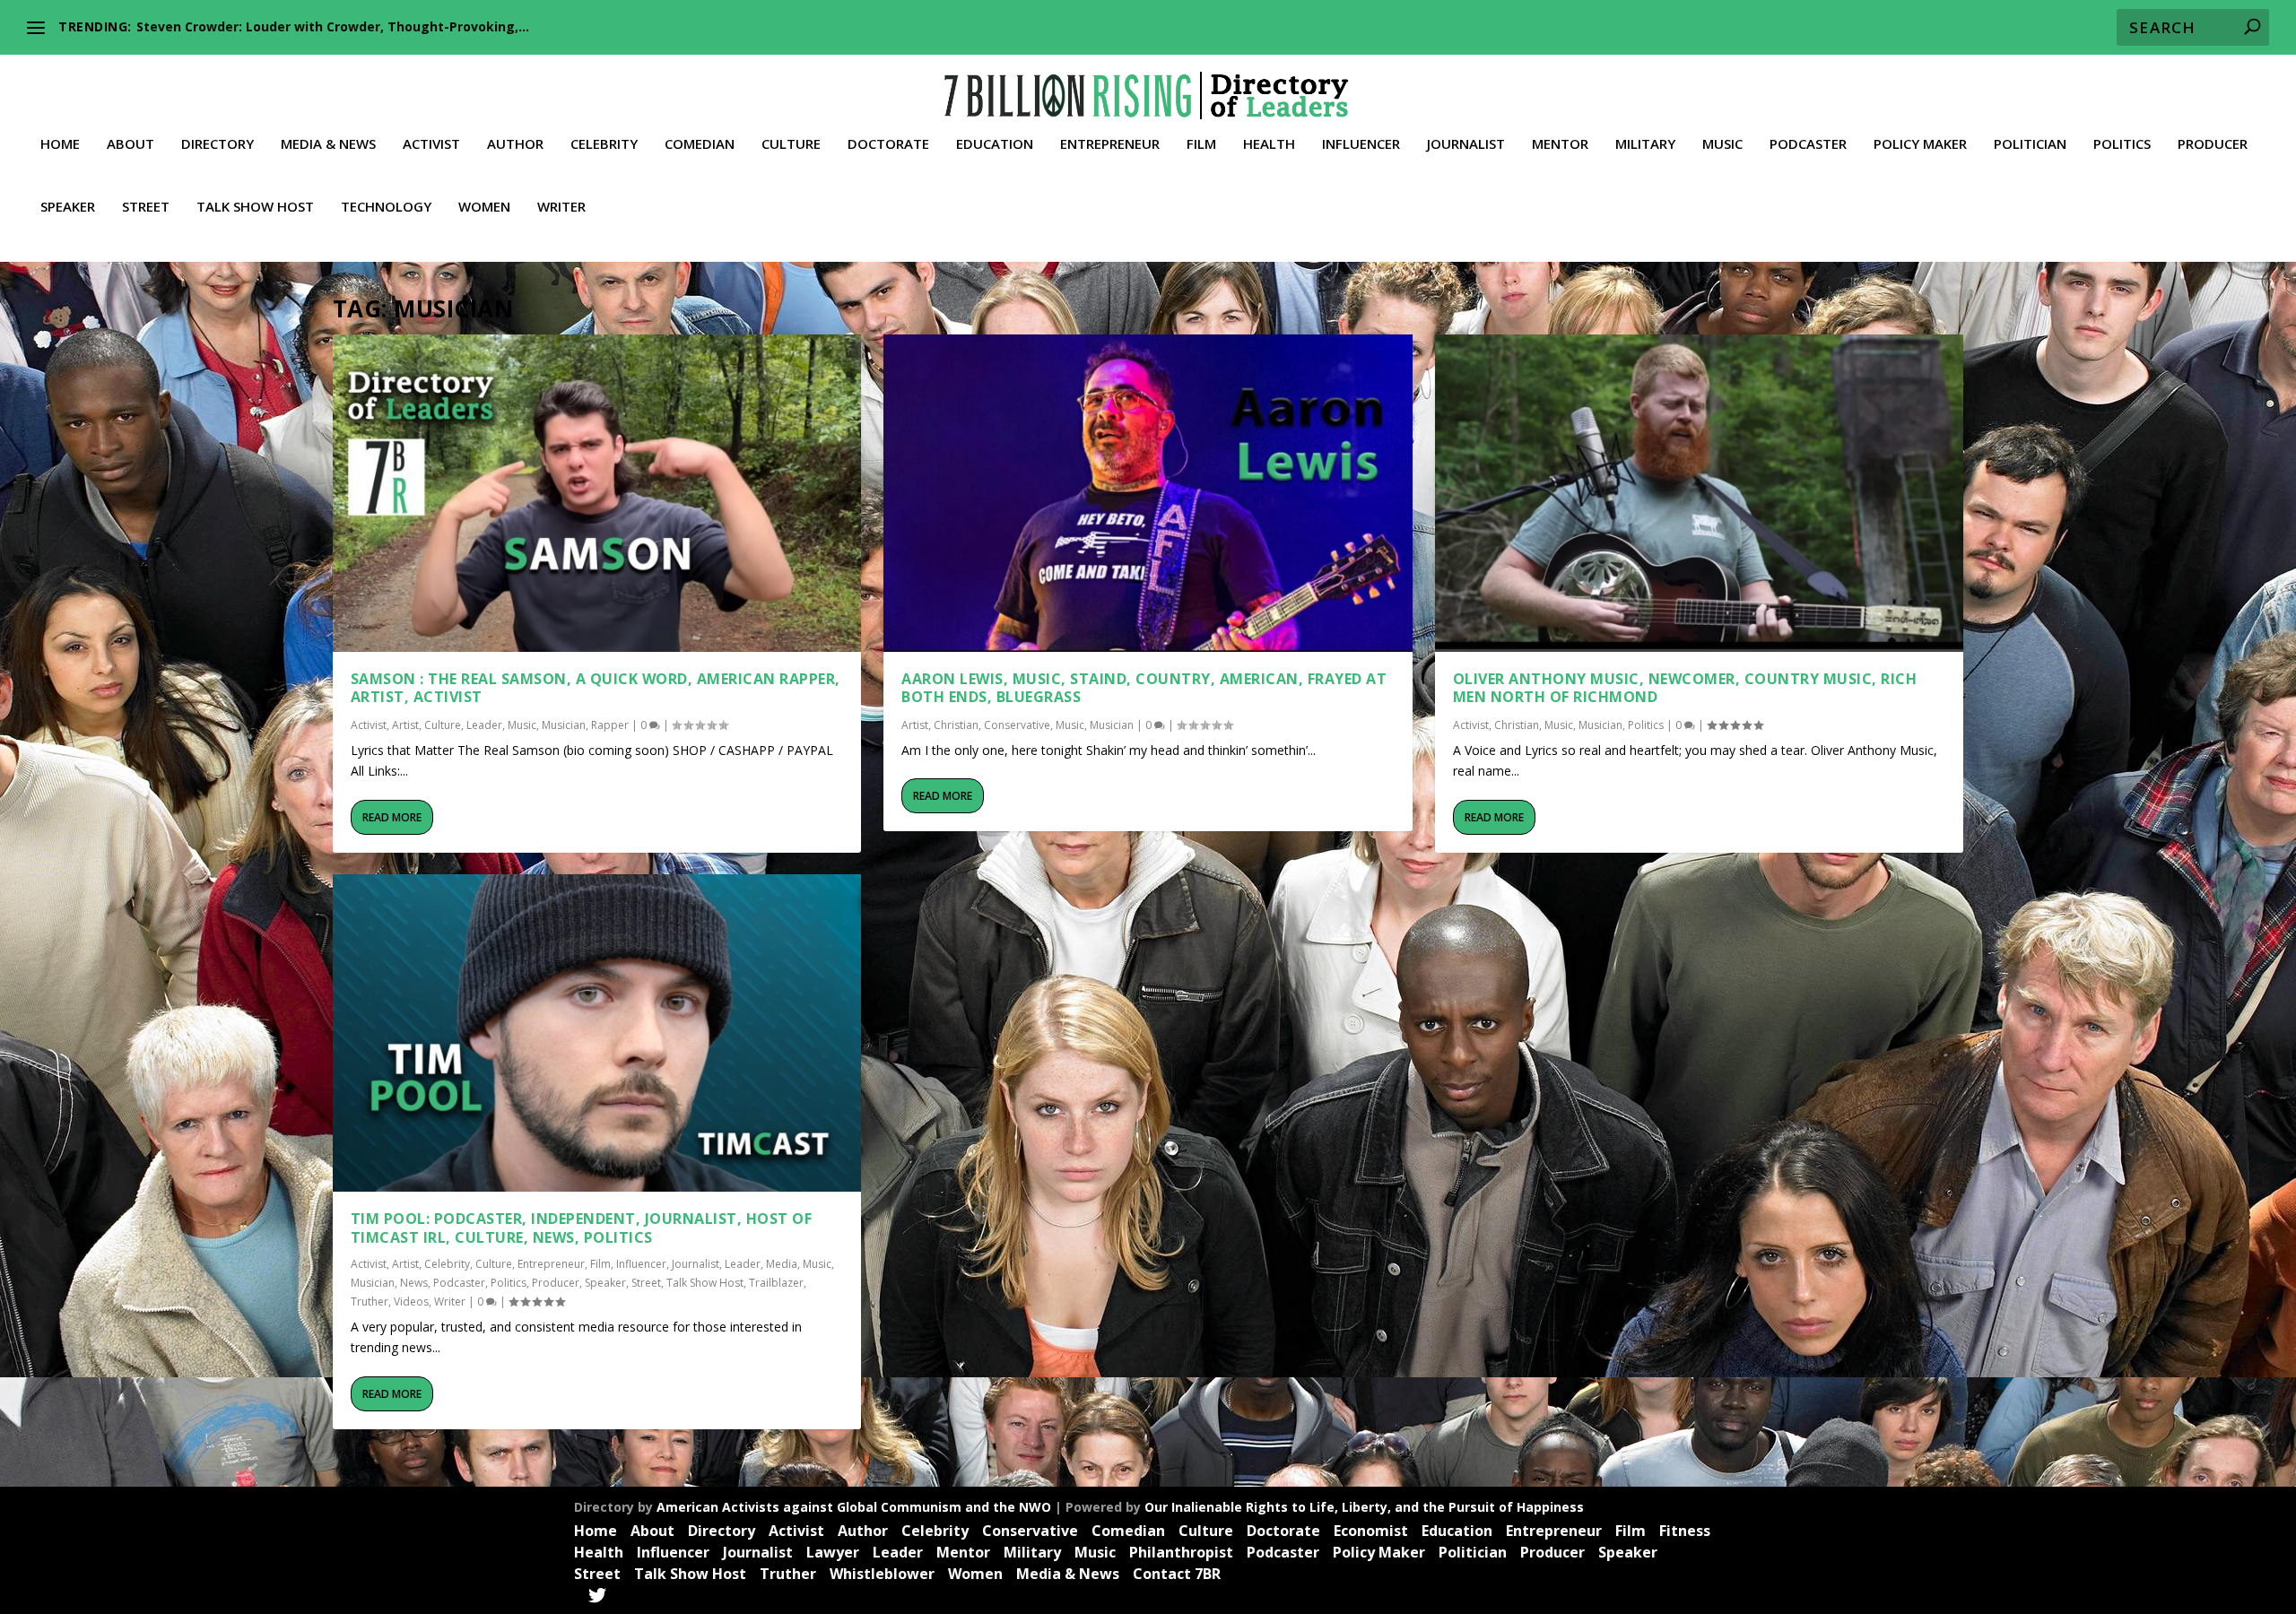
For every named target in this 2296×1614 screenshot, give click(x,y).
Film (1201, 144)
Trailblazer (776, 1283)
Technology (386, 207)
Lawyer (833, 1552)
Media (782, 1264)
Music (1722, 144)
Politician (2030, 144)
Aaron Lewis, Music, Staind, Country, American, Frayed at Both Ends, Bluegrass (1144, 688)
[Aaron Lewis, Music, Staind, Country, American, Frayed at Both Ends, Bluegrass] (1148, 493)
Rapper (610, 725)
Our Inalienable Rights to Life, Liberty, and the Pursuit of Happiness (1364, 1507)
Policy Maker (1920, 144)
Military (1645, 144)
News (414, 1283)
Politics (2122, 144)
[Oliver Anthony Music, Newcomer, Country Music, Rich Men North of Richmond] (1700, 493)
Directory (217, 144)
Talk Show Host (255, 207)
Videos (411, 1302)
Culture (791, 144)
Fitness (1685, 1531)
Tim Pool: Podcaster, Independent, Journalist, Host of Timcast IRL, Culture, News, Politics (582, 1228)
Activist (431, 144)
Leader (484, 725)
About (130, 144)
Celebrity (604, 144)
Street (146, 207)
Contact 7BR (1177, 1574)
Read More (392, 817)
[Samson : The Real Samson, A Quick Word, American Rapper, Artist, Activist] (597, 493)
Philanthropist (1181, 1552)
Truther (370, 1302)
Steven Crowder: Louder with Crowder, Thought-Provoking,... (333, 26)
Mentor (1560, 144)
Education (995, 144)
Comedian (700, 144)
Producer (2213, 144)
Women (484, 207)
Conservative (1017, 725)
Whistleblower (882, 1574)
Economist (1371, 1531)
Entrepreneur (1110, 144)
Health (1269, 144)
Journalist (1466, 144)
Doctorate (888, 144)
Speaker (68, 207)
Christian (956, 725)
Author (515, 144)
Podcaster (1808, 144)
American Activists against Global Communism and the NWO (854, 1507)
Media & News (328, 144)
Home (60, 144)
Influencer (1361, 144)
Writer (561, 207)
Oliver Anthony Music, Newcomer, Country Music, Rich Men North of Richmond (1685, 688)
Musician (564, 725)
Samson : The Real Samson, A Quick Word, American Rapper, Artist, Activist (596, 688)
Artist (405, 725)
